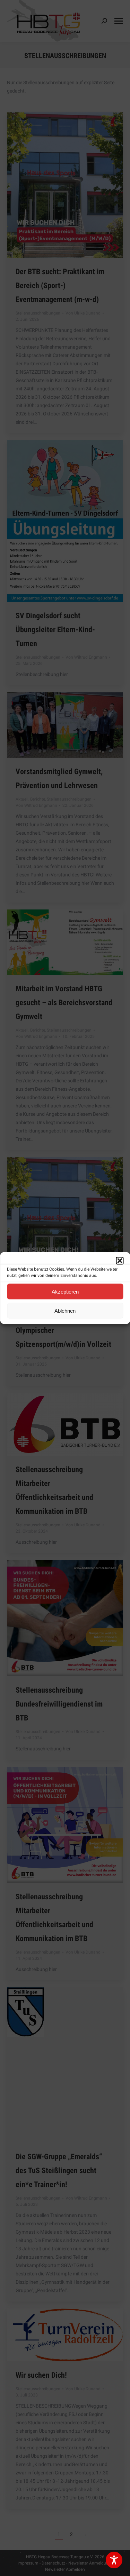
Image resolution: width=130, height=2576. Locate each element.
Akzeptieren (65, 1291)
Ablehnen (65, 1310)
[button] (120, 1261)
